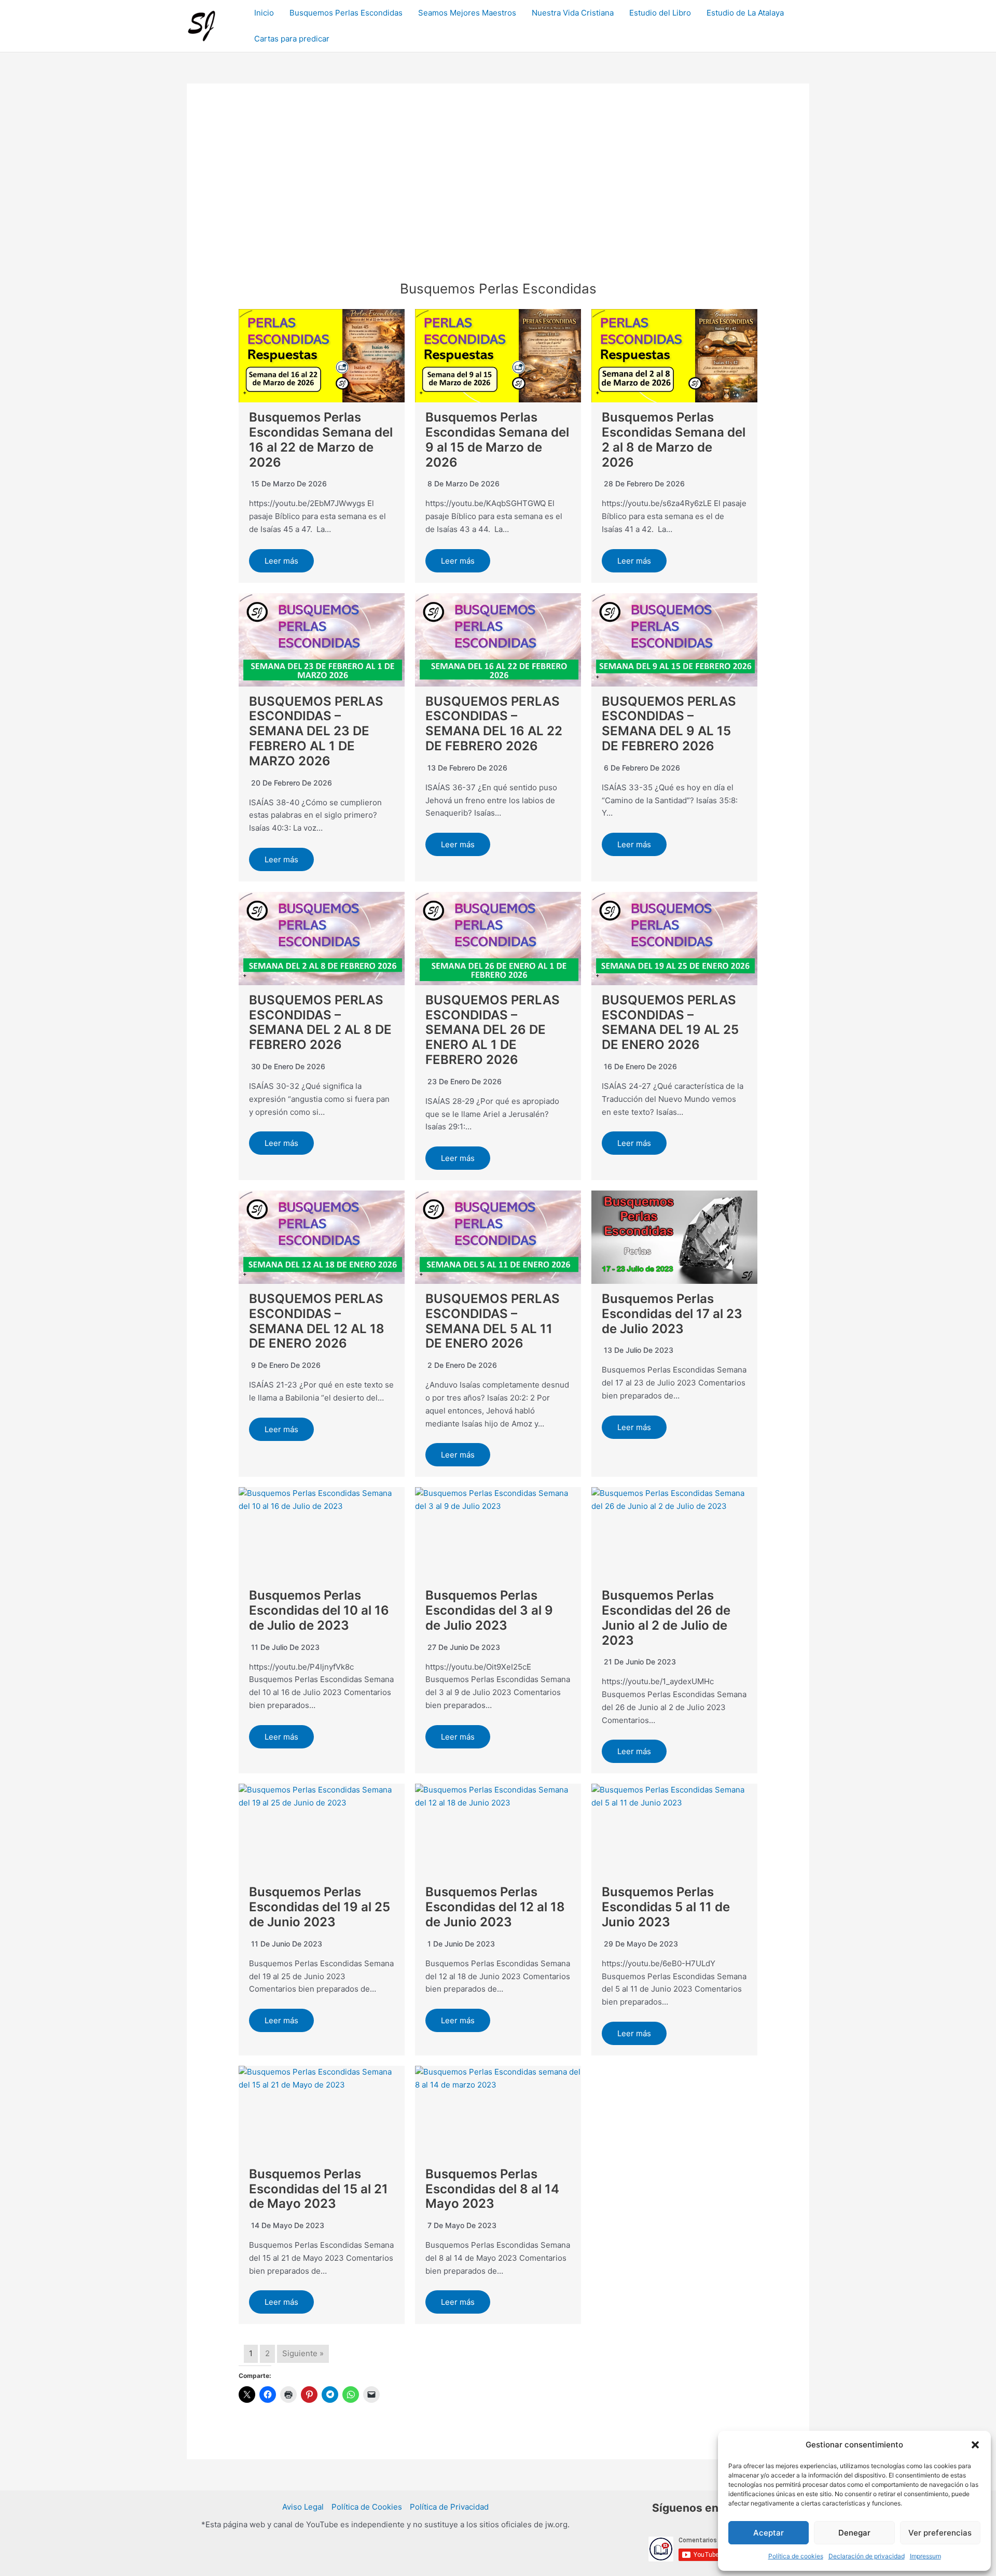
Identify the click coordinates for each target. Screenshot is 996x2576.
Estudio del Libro (660, 13)
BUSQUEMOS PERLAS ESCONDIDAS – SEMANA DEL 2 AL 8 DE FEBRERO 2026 (320, 1022)
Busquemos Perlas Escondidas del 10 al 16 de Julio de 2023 (319, 1610)
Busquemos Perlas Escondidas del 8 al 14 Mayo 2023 (492, 2189)
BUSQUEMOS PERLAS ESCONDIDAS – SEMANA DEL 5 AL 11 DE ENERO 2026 (493, 1321)
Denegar (854, 2533)
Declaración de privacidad (867, 2556)
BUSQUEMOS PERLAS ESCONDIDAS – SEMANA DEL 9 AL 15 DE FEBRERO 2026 (669, 724)
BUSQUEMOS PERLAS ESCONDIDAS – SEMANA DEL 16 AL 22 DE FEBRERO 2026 (494, 724)
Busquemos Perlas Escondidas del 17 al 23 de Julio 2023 (672, 1314)
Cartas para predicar (292, 39)
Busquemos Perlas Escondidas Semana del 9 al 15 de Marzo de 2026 (497, 439)
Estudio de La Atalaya (745, 13)
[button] (975, 2445)
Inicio (264, 13)
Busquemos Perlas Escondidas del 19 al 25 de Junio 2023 (320, 1907)
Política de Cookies (367, 2507)
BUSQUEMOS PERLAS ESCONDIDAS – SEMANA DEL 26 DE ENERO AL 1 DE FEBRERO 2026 (493, 1030)
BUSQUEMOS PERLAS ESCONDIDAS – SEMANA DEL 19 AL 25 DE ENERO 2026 (670, 1022)
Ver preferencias (940, 2533)
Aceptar (769, 2533)
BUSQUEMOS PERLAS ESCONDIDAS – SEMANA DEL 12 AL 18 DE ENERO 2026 (317, 1321)
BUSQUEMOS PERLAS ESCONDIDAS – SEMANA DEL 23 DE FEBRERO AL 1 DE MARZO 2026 (316, 731)
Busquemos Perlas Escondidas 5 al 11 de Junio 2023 (666, 1907)
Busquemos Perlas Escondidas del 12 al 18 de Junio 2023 (495, 1907)
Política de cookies (796, 2556)
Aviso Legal (303, 2507)
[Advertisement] (498, 203)
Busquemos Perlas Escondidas (346, 13)
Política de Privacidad (449, 2507)
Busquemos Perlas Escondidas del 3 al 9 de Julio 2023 (489, 1610)
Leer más (281, 561)
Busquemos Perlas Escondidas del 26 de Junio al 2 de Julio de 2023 (666, 1618)
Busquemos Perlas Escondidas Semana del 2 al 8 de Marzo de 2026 (674, 439)
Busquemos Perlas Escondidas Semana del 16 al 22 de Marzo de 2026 (321, 439)
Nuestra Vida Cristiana (573, 13)
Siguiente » (303, 2353)
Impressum (925, 2556)
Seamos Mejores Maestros (467, 13)
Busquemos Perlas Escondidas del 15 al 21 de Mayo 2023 (319, 2189)
